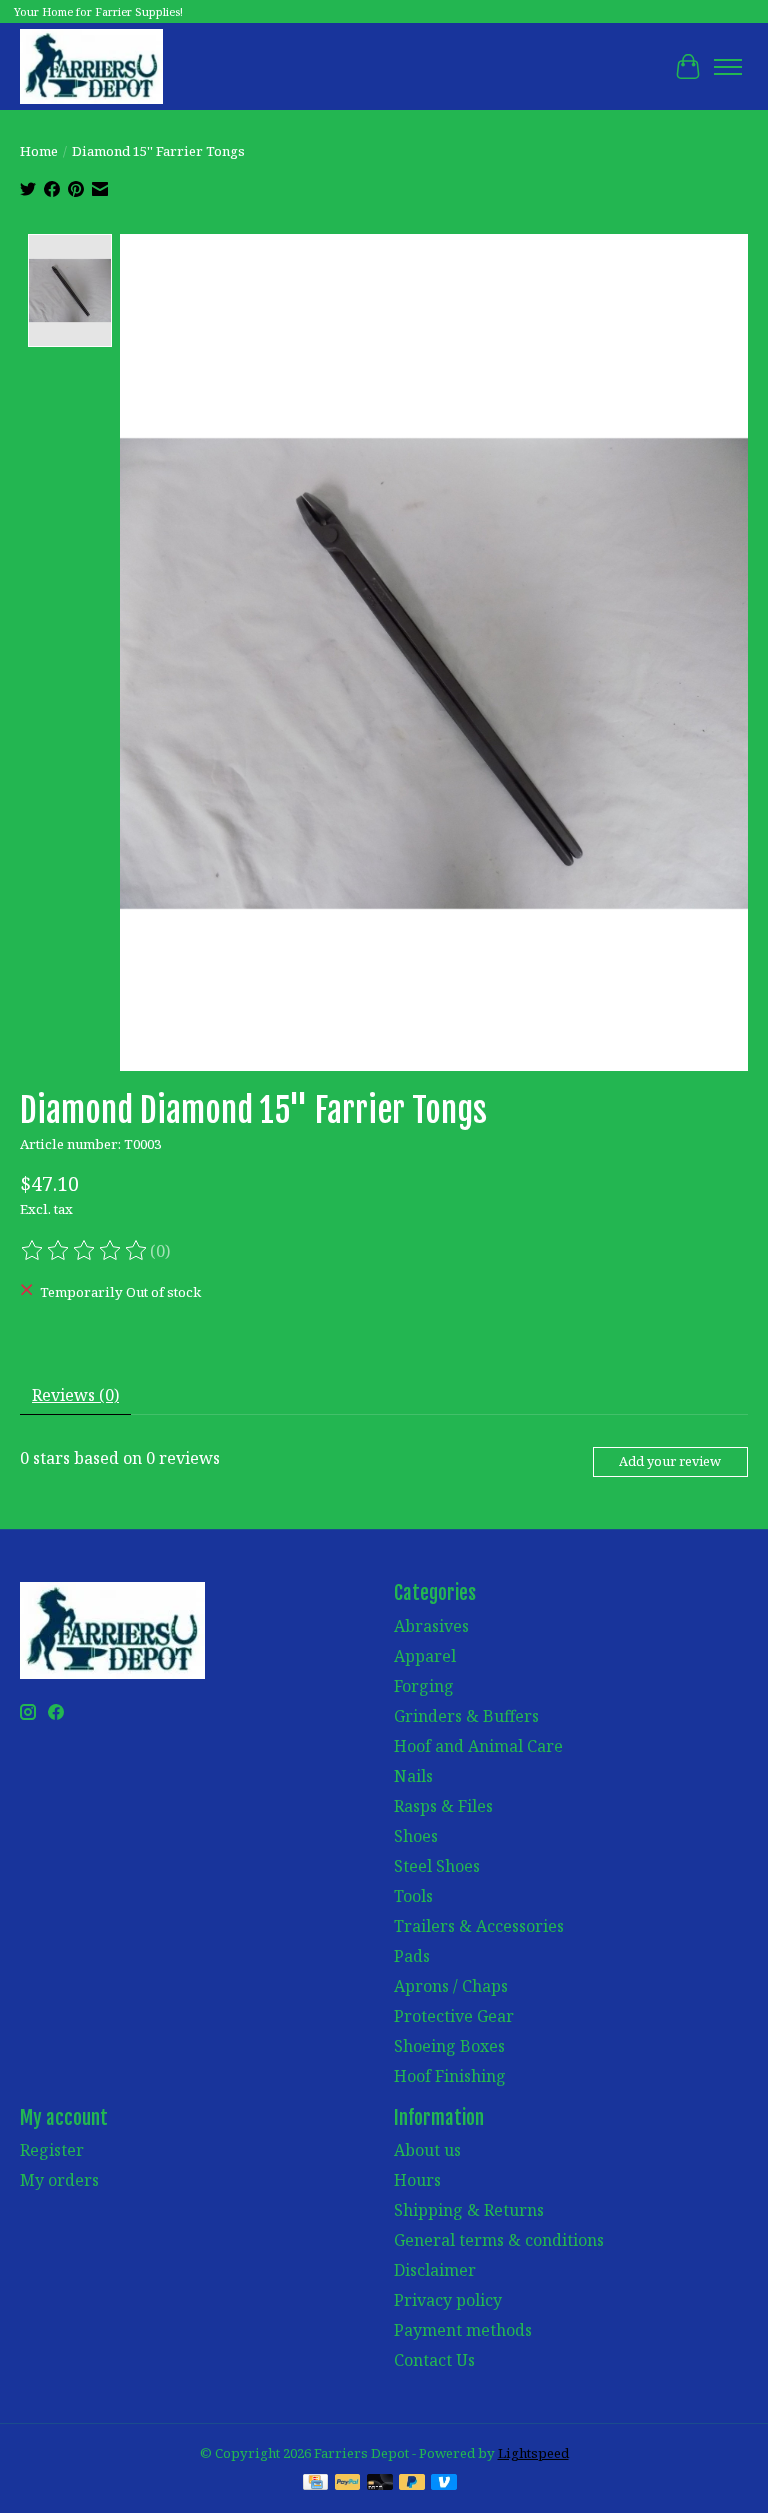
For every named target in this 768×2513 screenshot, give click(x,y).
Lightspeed (533, 2453)
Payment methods (463, 2330)
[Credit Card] (315, 2484)
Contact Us (434, 2360)
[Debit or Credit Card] (380, 2484)
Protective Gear (454, 2016)
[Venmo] (444, 2484)
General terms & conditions (499, 2240)
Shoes (416, 1836)
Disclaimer (435, 2270)
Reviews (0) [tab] (75, 1395)
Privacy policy (448, 2300)
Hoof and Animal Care (478, 1746)
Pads (412, 1956)
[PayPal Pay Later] (412, 2484)
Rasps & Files (443, 1806)
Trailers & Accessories (479, 1926)
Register (52, 2150)
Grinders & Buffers (466, 1716)
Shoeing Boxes (449, 2046)
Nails (413, 1776)
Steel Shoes (437, 1866)
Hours (417, 2180)
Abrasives (431, 1626)
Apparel (425, 1656)
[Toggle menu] (728, 67)
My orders (59, 2180)
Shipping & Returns (469, 2210)
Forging (424, 1686)
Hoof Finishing (450, 2076)
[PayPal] (348, 2484)
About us (427, 2150)
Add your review (670, 1461)
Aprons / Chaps (451, 1986)
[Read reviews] (85, 1251)
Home (39, 151)
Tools (413, 1896)
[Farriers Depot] (91, 66)
